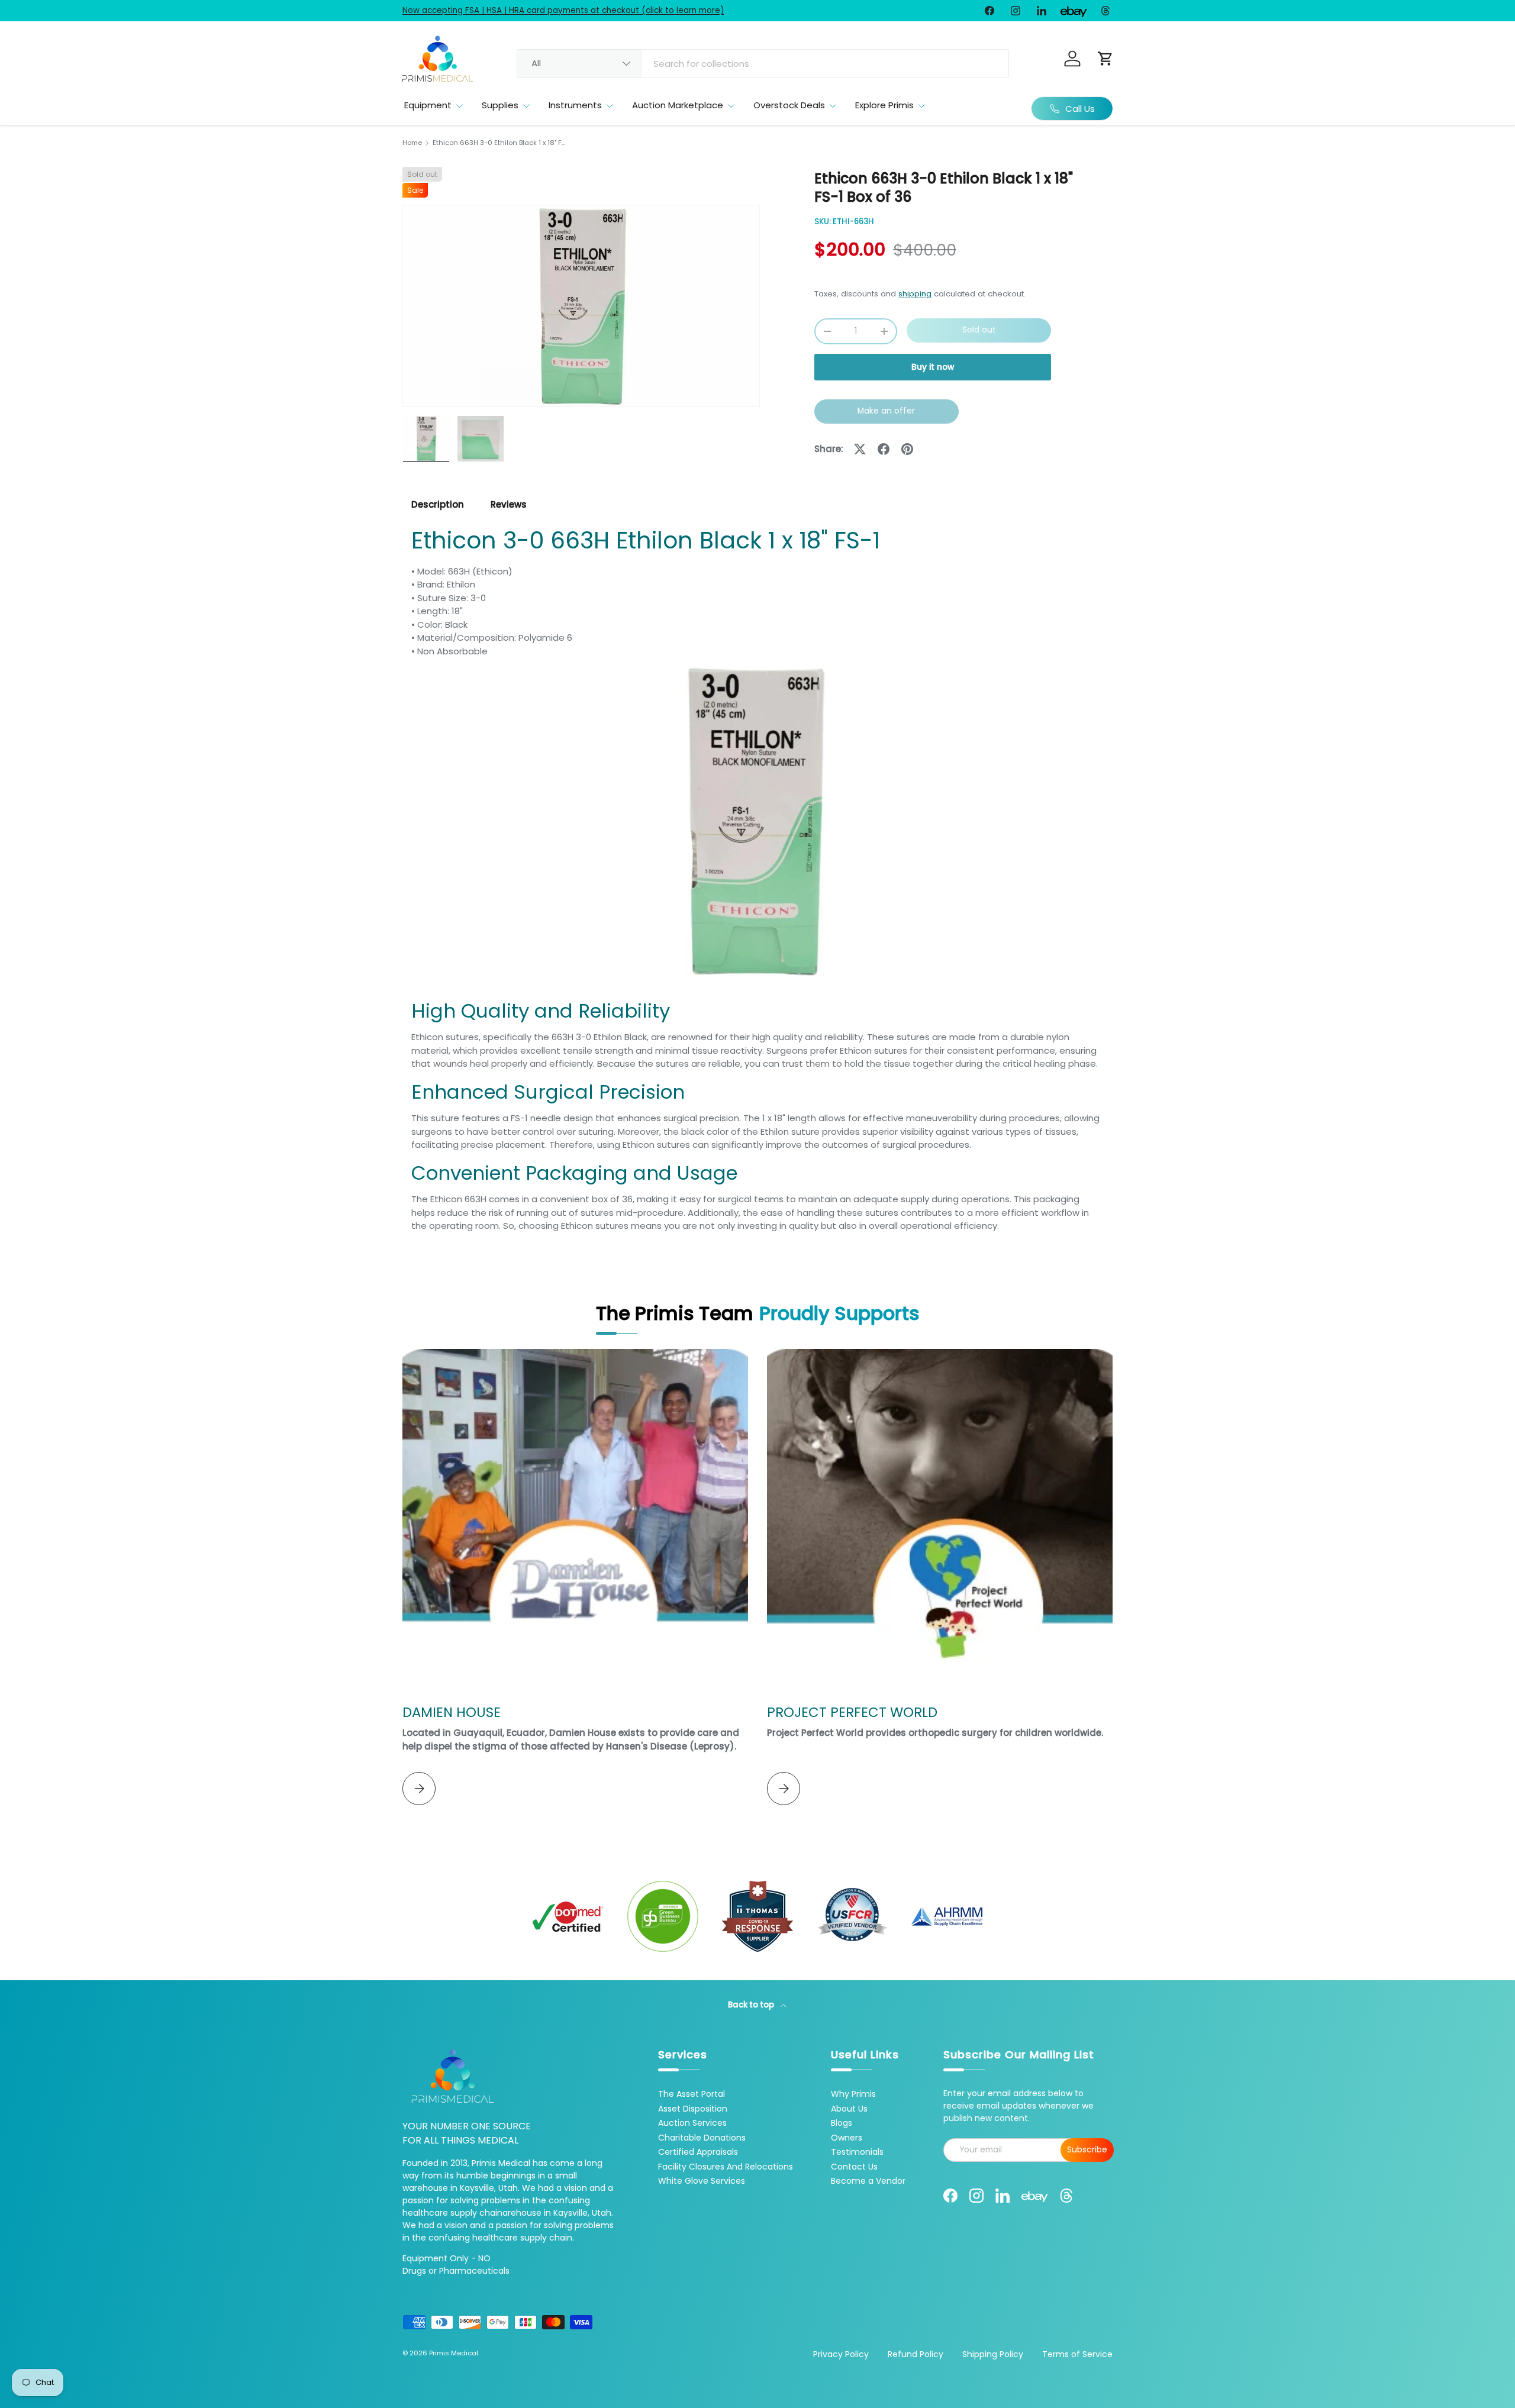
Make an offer (887, 414)
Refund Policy (916, 2354)
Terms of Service (1077, 2354)
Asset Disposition (693, 2109)
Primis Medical (454, 2353)
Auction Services (692, 2123)
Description (438, 504)
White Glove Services (702, 2181)
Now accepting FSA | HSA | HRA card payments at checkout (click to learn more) (563, 10)
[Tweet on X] (860, 449)
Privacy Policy (841, 2354)
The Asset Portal (692, 2094)
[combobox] (763, 64)
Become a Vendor (868, 2181)
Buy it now (933, 367)
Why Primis (853, 2094)
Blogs (842, 2123)
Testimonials (857, 2152)
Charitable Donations (702, 2138)
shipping (915, 294)
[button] (1105, 59)
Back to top (752, 2005)
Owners (847, 2138)
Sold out (979, 330)
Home (412, 143)
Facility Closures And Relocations (726, 2167)
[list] (581, 306)
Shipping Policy (993, 2354)
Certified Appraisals (698, 2152)
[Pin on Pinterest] (907, 449)
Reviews (509, 504)
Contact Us (854, 2167)
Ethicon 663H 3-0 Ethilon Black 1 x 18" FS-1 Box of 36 (499, 143)
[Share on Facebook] (884, 449)
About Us (849, 2109)
